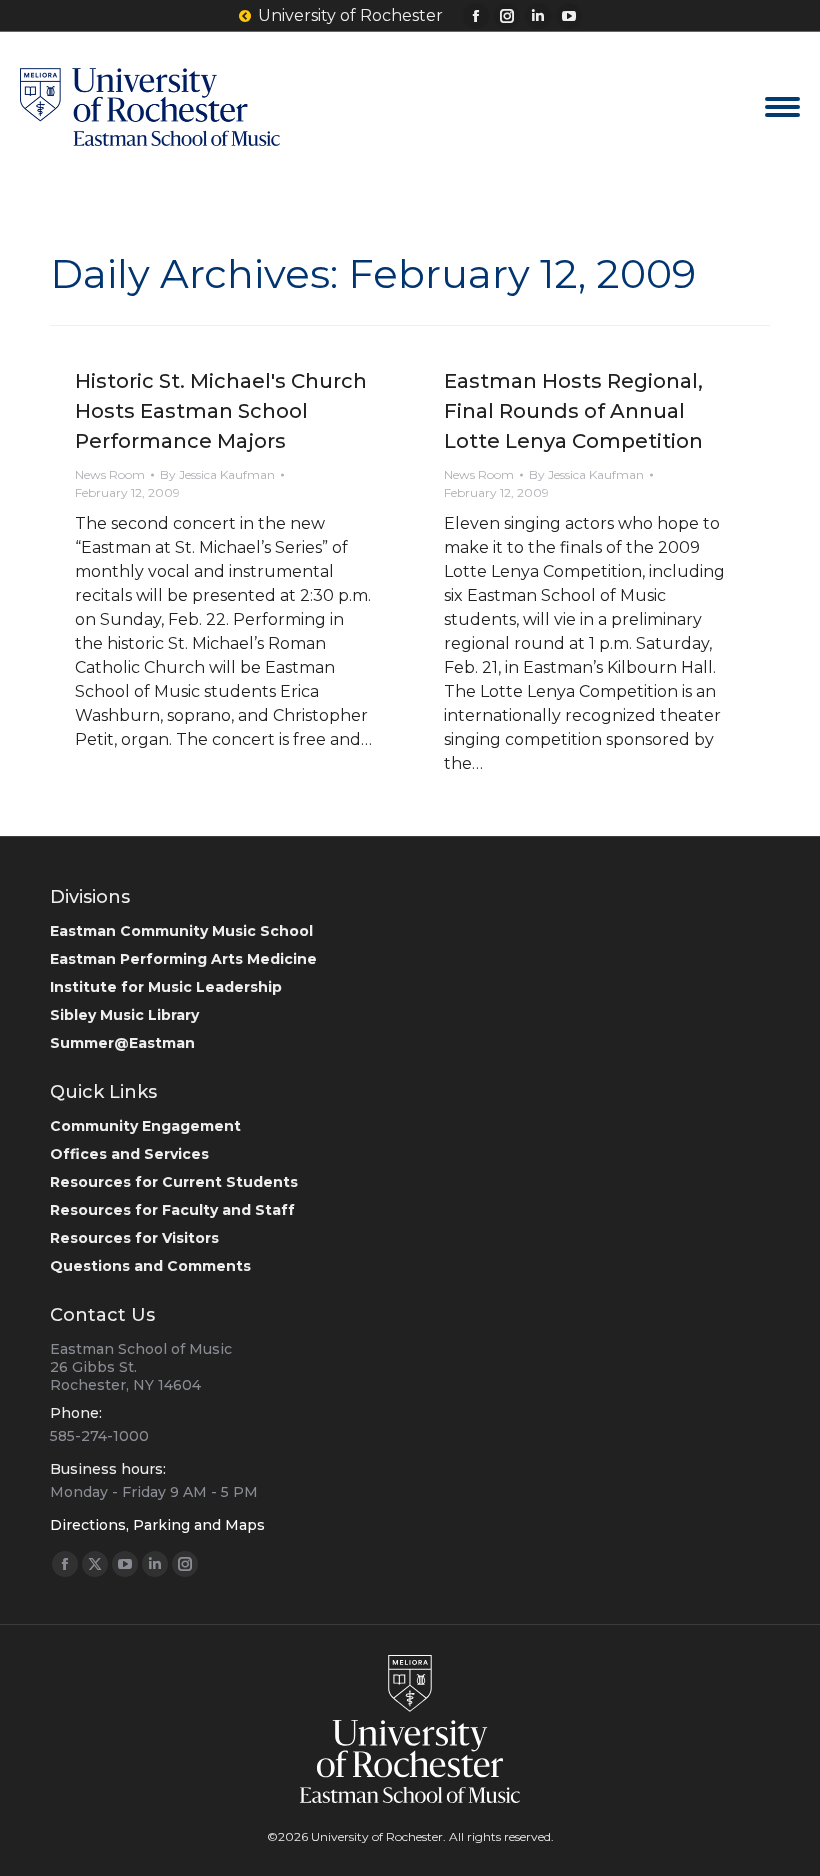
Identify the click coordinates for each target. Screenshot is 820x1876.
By (217, 474)
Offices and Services (129, 1154)
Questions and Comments (150, 1266)
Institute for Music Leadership (166, 987)
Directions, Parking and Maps (157, 1525)
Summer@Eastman (122, 1043)
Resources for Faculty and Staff (172, 1210)
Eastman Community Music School (181, 931)
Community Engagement (145, 1126)
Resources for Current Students (174, 1182)
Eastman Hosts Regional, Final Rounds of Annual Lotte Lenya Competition (573, 411)
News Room (110, 474)
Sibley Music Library (124, 1015)
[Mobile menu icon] (782, 107)
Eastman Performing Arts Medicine (183, 959)
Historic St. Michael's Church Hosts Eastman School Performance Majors (221, 411)
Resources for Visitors (134, 1238)
